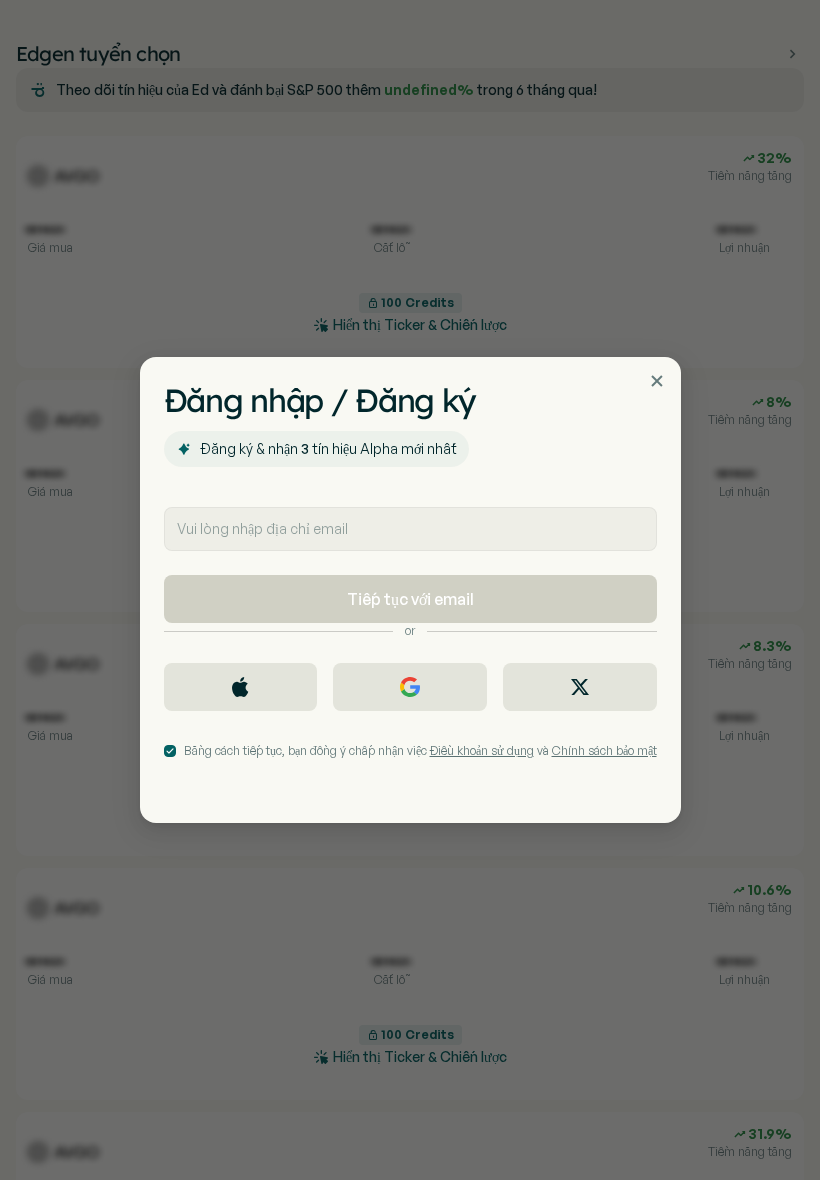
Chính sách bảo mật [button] (604, 750)
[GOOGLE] (410, 687)
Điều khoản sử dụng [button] (482, 750)
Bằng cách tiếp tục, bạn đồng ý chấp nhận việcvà (420, 750)
